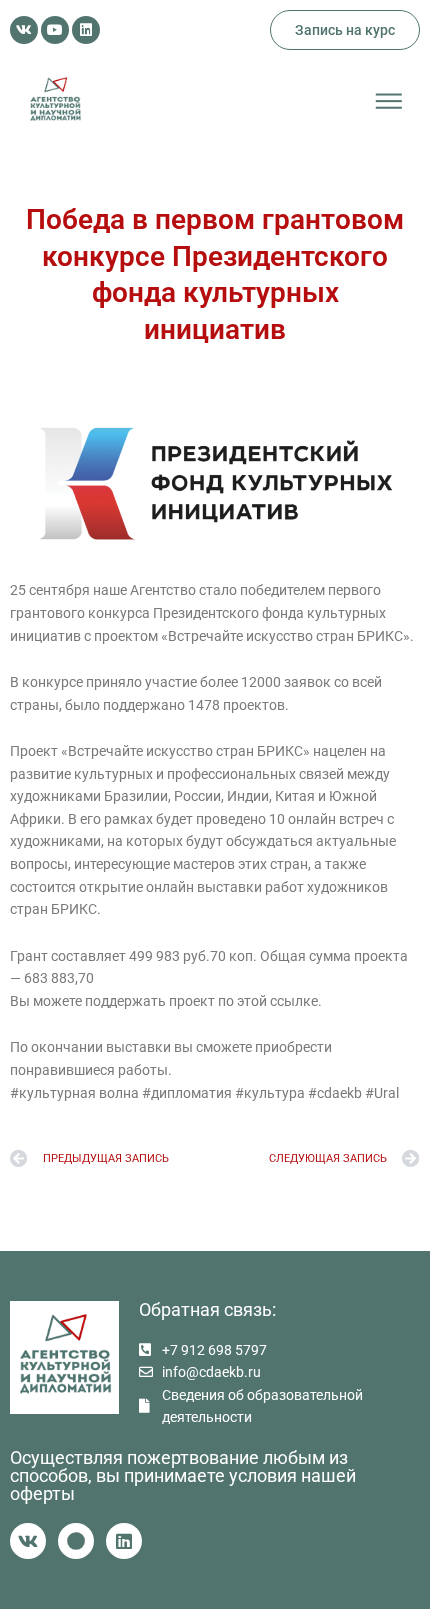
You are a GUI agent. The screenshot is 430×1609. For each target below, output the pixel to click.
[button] (388, 101)
